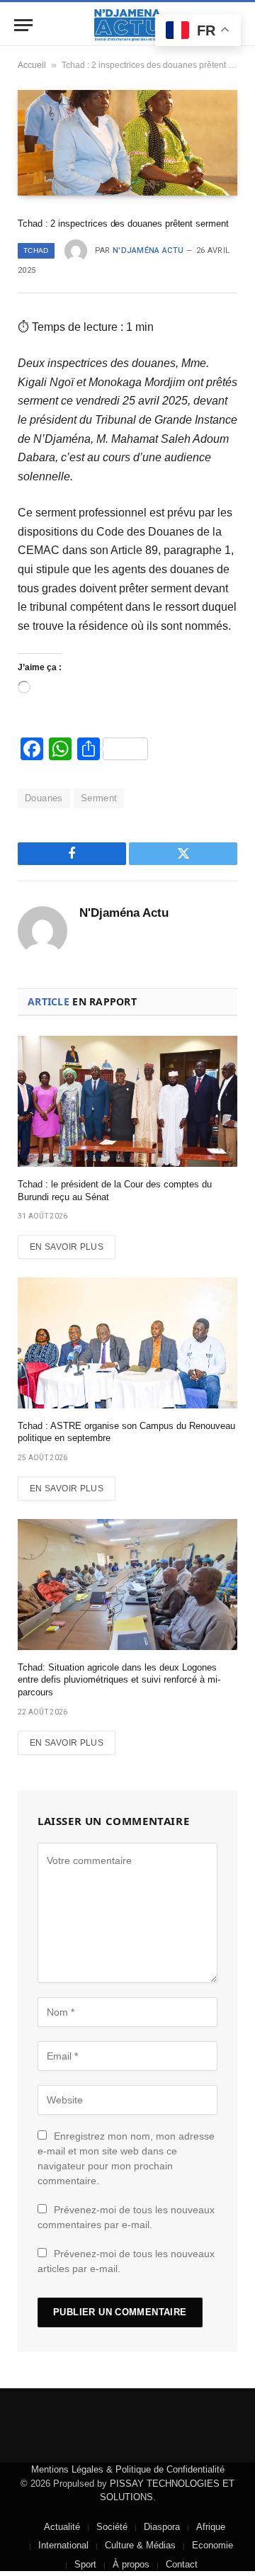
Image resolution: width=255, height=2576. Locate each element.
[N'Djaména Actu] (127, 25)
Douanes (44, 798)
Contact (182, 2564)
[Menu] (23, 25)
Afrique (211, 2527)
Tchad (36, 250)
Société (112, 2527)
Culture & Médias (140, 2545)
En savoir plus (67, 1247)
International (63, 2545)
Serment (99, 798)
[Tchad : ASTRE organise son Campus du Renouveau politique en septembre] (127, 1343)
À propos (131, 2564)
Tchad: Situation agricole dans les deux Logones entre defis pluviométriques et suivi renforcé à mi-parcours (119, 1680)
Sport (85, 2564)
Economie (212, 2545)
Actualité (62, 2527)
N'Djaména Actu (148, 250)
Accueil (32, 65)
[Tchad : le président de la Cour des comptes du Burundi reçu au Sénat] (127, 1101)
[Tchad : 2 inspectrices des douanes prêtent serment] (127, 142)
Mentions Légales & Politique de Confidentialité (128, 2469)
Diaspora (162, 2527)
